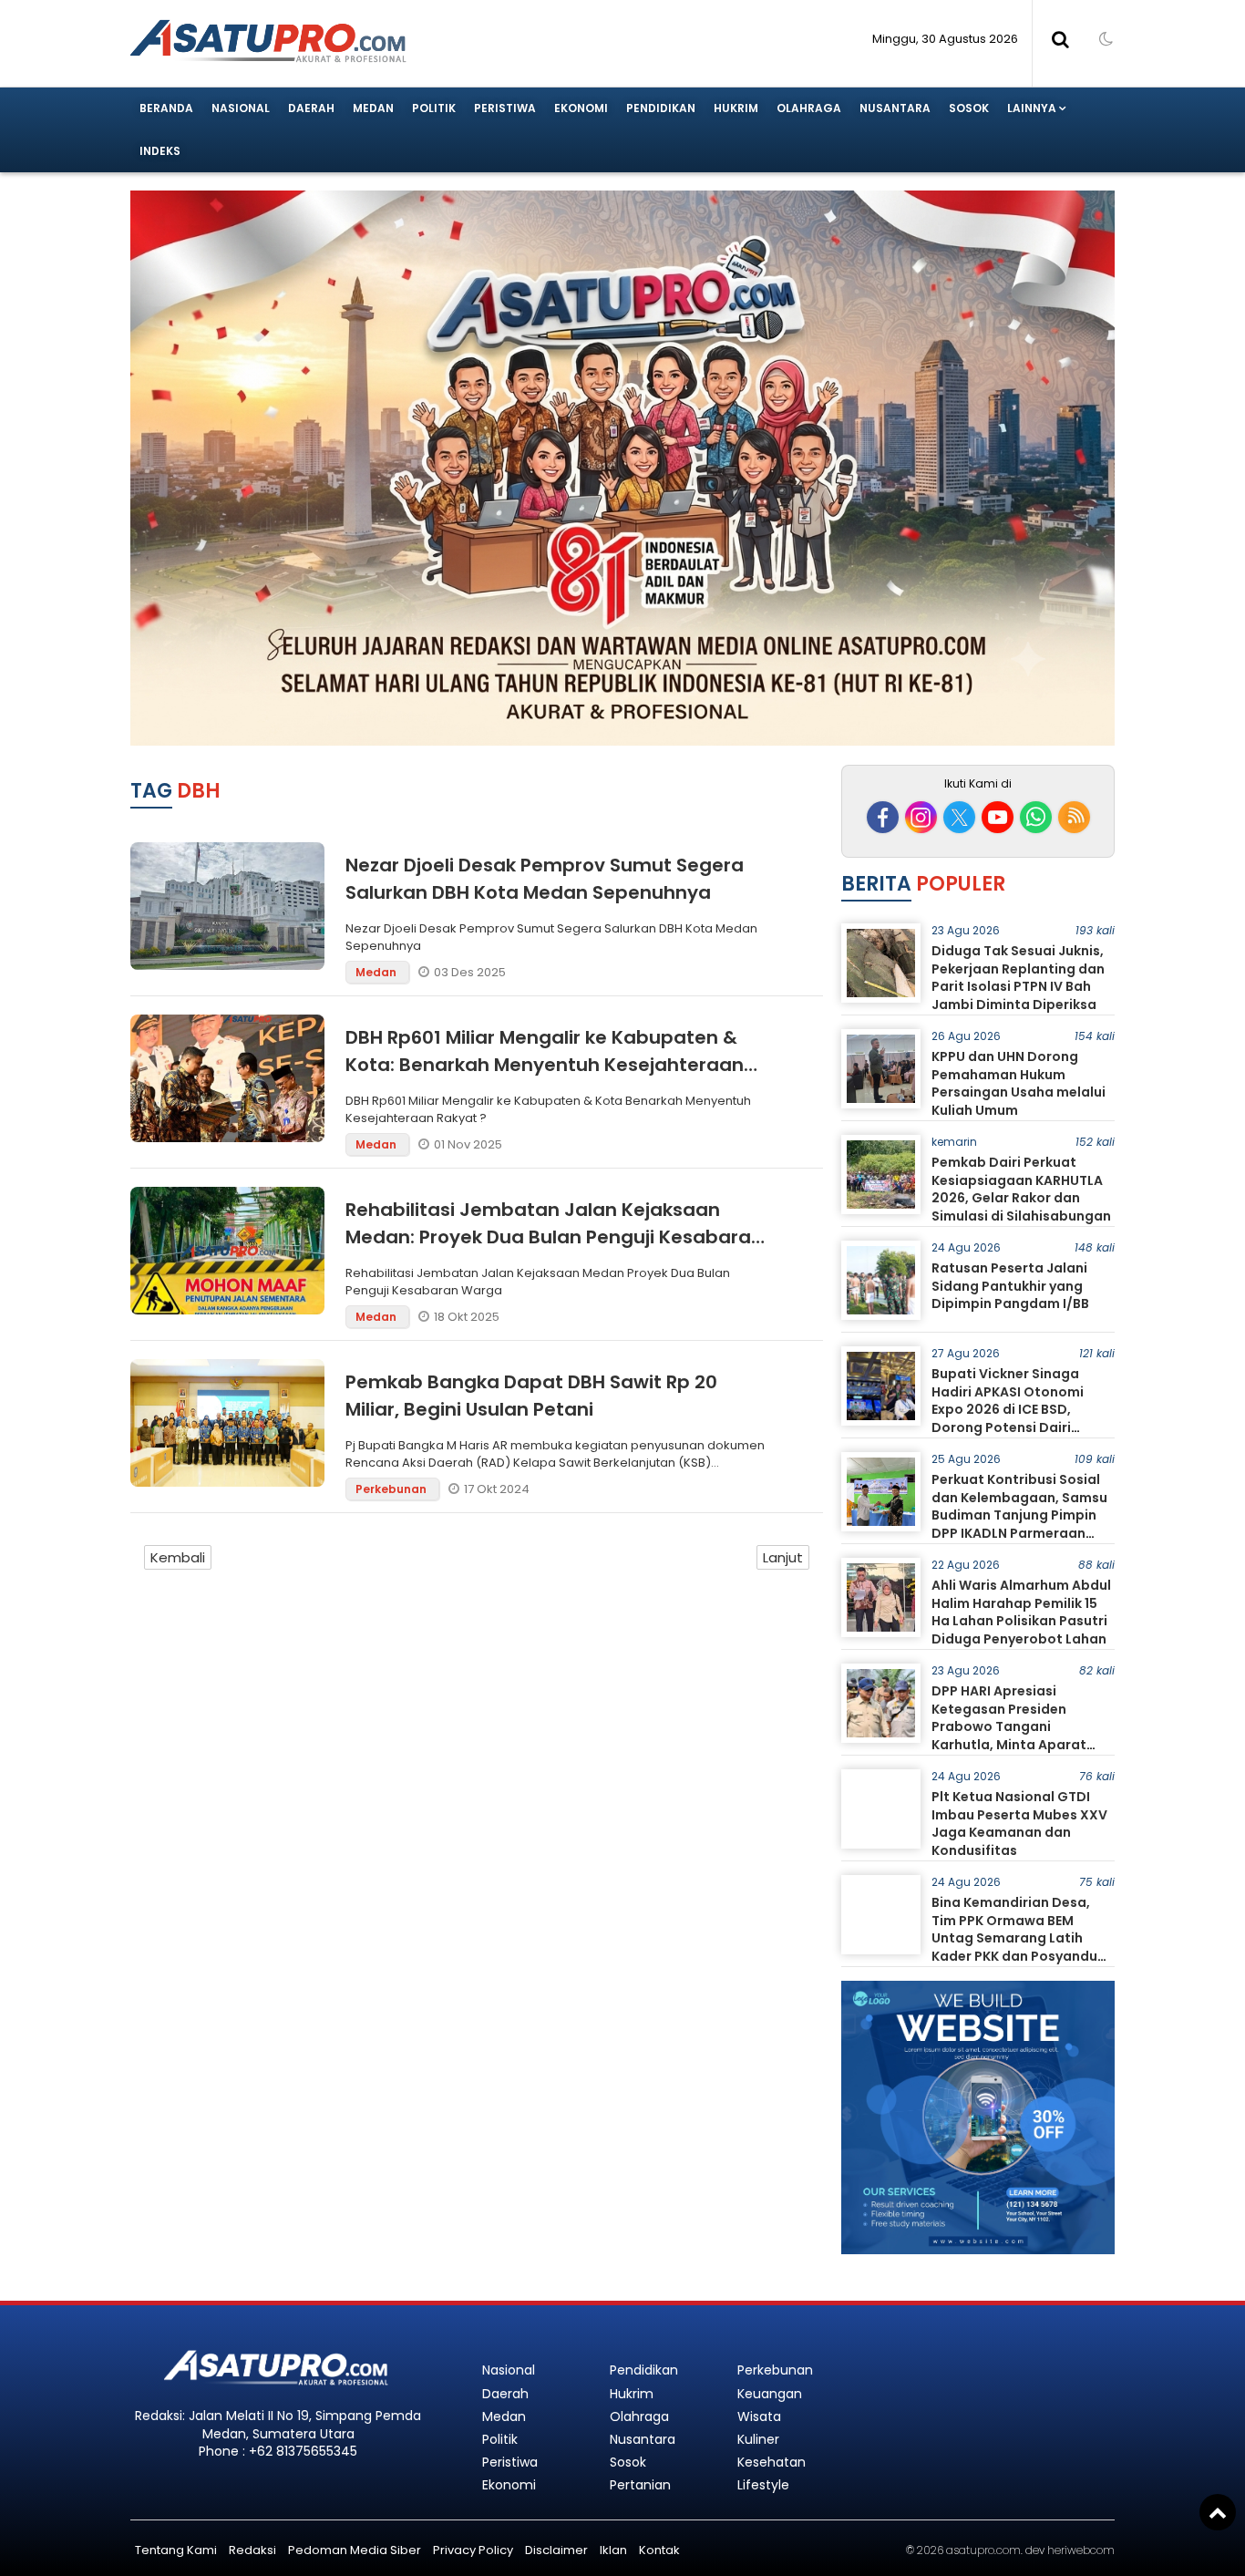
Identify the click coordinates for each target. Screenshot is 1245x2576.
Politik (434, 108)
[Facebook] (883, 817)
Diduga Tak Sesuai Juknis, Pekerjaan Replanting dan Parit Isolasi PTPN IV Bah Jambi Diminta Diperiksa (1018, 978)
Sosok (969, 108)
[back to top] (1218, 2512)
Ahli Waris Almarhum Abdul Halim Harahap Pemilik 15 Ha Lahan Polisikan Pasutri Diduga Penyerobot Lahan (1021, 1612)
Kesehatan (772, 2462)
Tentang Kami (176, 2550)
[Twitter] (959, 817)
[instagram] (921, 817)
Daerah (311, 108)
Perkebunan (392, 1489)
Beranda (166, 108)
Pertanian (640, 2485)
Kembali (178, 1557)
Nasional (241, 108)
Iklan (613, 2550)
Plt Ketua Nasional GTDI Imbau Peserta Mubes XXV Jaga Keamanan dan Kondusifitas (1019, 1824)
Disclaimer (556, 2550)
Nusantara (895, 108)
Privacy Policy (473, 2550)
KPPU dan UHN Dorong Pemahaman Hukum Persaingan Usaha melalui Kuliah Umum (1019, 1083)
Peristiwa (505, 108)
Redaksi (252, 2550)
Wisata (759, 2416)
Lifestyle (763, 2485)
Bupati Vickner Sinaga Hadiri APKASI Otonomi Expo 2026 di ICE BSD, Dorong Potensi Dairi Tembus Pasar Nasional (1010, 1409)
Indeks (160, 151)
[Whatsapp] (1036, 817)
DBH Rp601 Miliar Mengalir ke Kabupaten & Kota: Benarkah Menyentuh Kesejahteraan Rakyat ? (545, 1065)
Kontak (659, 2550)
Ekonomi (581, 108)
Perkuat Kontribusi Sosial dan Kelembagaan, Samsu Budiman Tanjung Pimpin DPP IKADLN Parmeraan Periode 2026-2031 (1019, 1515)
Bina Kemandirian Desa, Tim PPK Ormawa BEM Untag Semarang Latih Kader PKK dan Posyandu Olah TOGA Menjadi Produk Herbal (1022, 1947)
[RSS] (1074, 817)
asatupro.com (983, 2550)
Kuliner (758, 2439)
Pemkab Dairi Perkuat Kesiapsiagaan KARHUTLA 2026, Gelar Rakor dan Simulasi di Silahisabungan (1021, 1189)
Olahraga (809, 108)
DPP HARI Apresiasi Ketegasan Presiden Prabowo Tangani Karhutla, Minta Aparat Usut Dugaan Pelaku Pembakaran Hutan (1009, 1736)
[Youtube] (998, 817)
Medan (373, 108)
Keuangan (770, 2394)
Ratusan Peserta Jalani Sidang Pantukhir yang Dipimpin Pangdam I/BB (1010, 1286)
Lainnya (1032, 108)
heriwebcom (1081, 2550)
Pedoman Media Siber (355, 2550)
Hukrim (736, 108)
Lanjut (783, 1557)
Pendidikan (661, 108)
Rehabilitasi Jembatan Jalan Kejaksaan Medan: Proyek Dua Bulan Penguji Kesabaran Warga (554, 1237)
